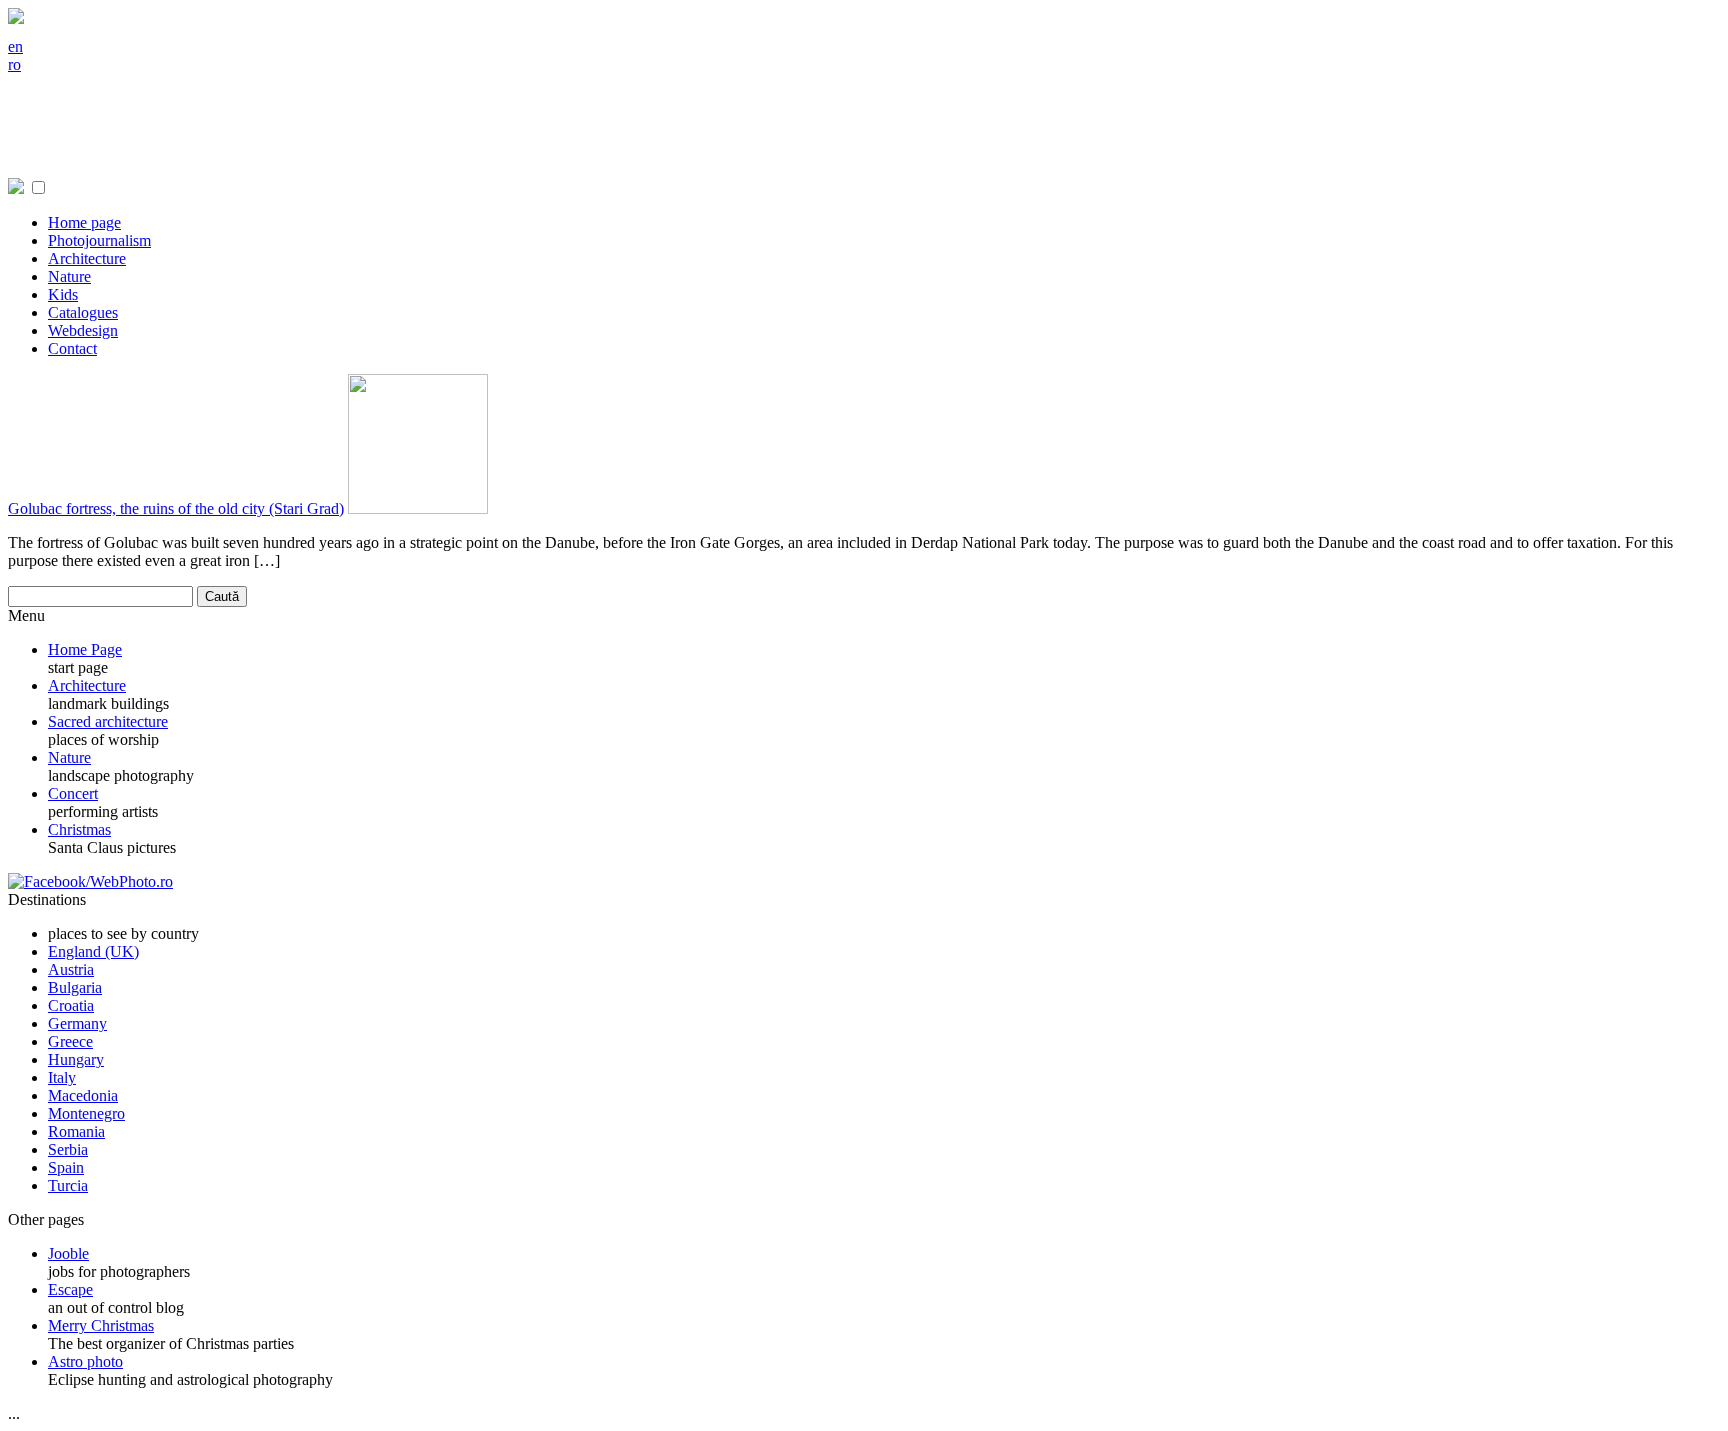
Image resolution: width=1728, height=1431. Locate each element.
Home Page (85, 649)
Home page (84, 222)
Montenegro (86, 1113)
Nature (69, 276)
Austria (71, 969)
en (15, 46)
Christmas (79, 829)
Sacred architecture (108, 721)
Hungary (76, 1059)
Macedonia (83, 1095)
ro (14, 64)
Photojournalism (99, 240)
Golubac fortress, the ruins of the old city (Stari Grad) (176, 508)
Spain (66, 1167)
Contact (72, 348)
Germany (77, 1023)
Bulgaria (75, 987)
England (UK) (93, 951)
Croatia (71, 1005)
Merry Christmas (101, 1325)
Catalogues (83, 312)
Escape (70, 1289)
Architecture (87, 258)
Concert (73, 793)
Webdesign (83, 330)
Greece (70, 1041)
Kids (63, 294)
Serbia (68, 1149)
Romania (76, 1131)
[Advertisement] (372, 133)
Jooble (68, 1253)
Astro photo (85, 1361)
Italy (62, 1077)
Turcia (68, 1185)
